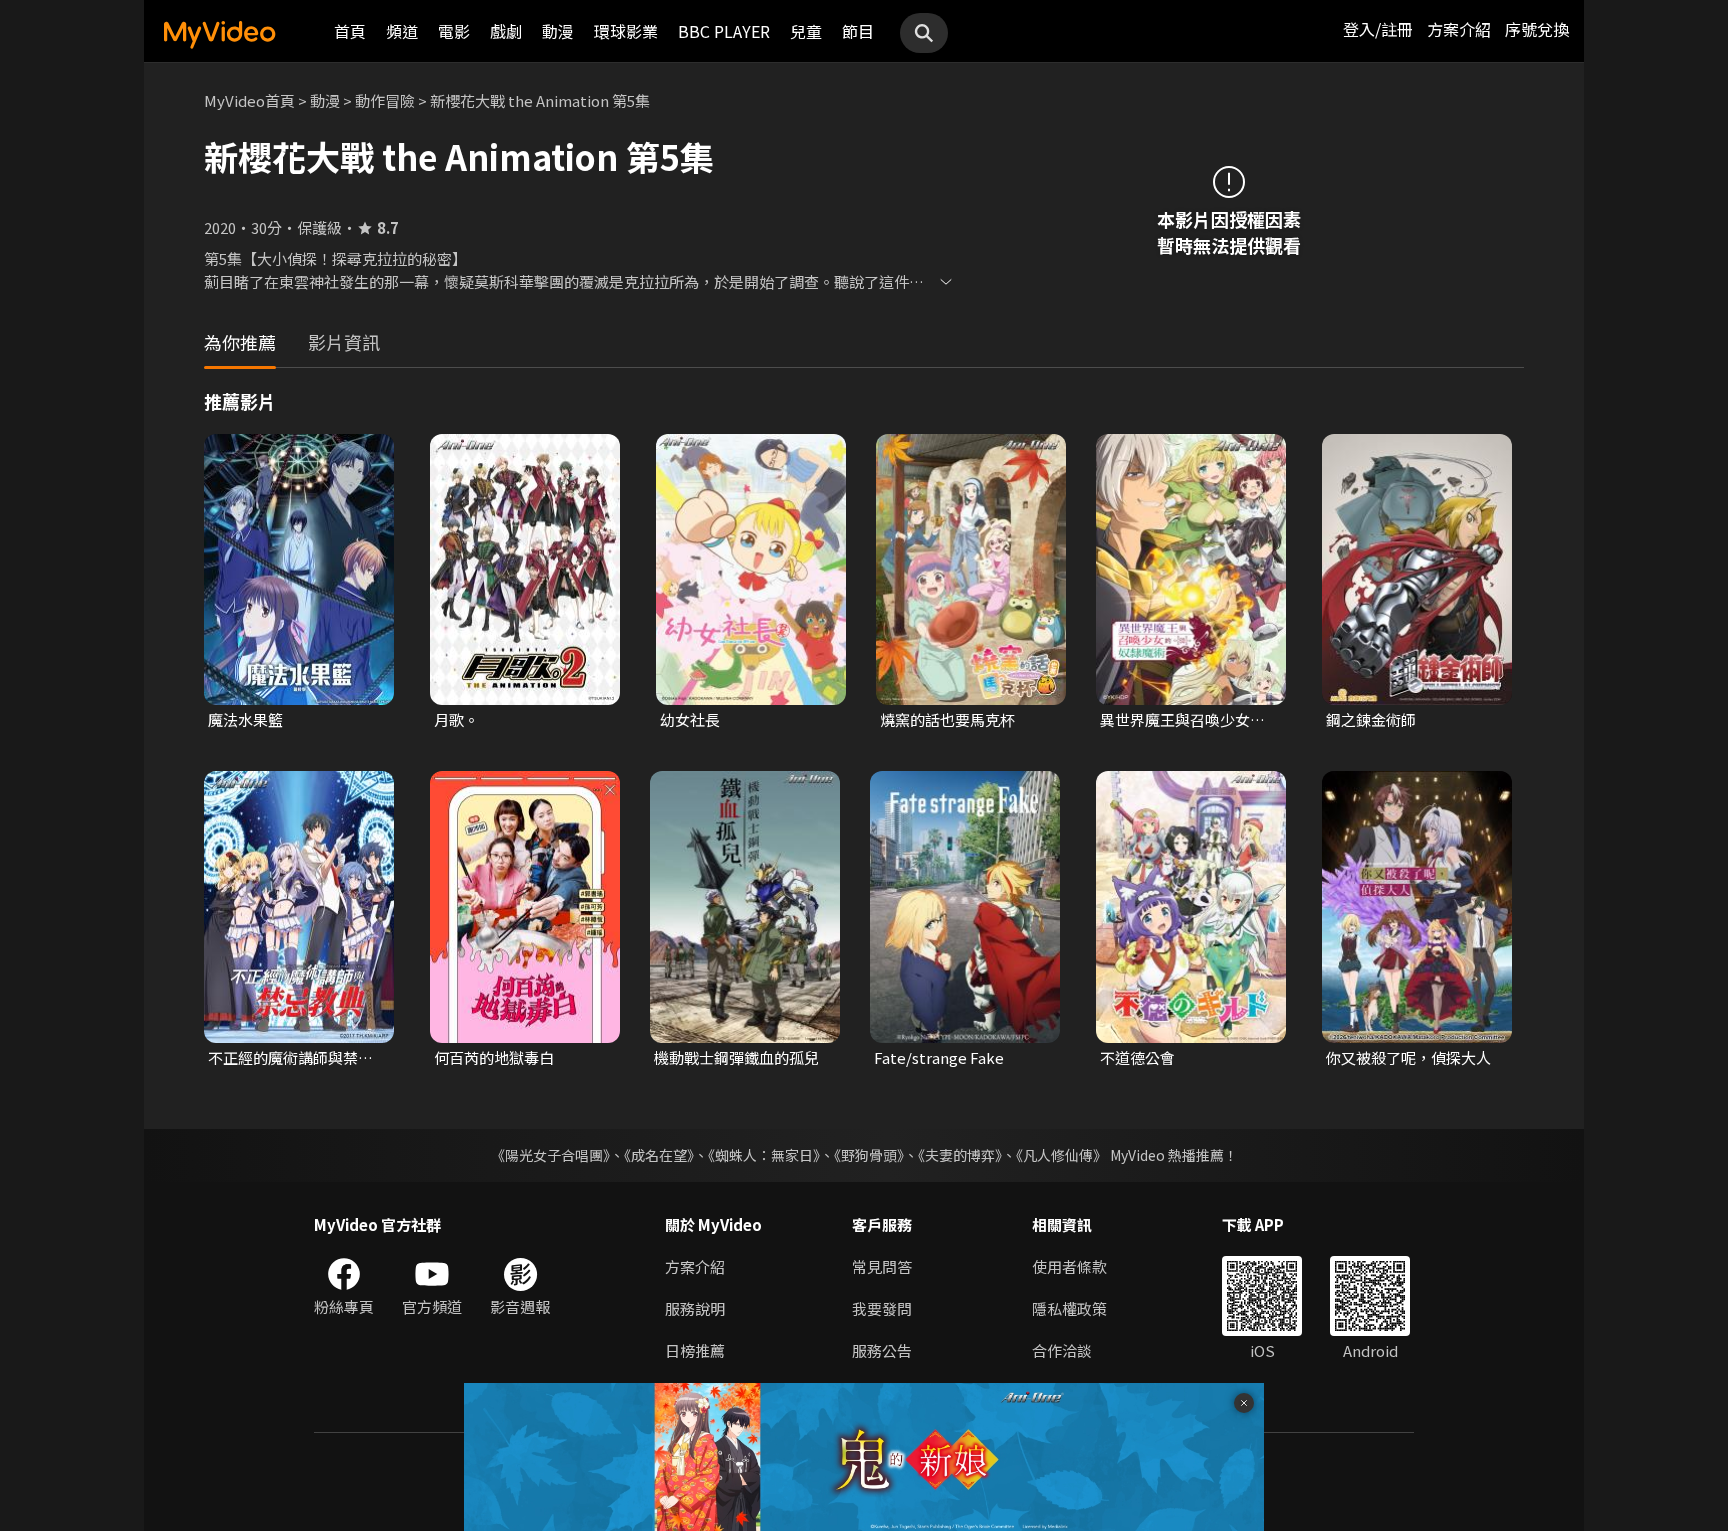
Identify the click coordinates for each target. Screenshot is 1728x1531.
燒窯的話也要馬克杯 (947, 719)
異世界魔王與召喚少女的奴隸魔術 (1182, 720)
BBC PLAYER (724, 31)
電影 (454, 31)
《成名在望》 (659, 1155)
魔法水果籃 (245, 719)
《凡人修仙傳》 (1061, 1155)
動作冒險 (385, 100)
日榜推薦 (695, 1350)
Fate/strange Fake (939, 1057)
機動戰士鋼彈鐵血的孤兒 (736, 1057)
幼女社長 (690, 719)
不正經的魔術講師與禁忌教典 (290, 1058)
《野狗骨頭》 (869, 1155)
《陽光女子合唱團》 (550, 1155)
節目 (858, 31)
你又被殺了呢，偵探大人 (1408, 1057)
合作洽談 (1062, 1350)
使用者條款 (1069, 1266)
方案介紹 (1459, 29)
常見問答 (882, 1266)
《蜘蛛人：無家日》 (764, 1155)
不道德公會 (1137, 1057)
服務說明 (695, 1308)
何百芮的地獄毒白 (494, 1057)
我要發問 (882, 1308)
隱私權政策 (1069, 1308)
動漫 (558, 31)
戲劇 (506, 31)
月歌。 (456, 719)
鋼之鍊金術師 (1371, 719)
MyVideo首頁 (249, 100)
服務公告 (882, 1350)
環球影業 (626, 31)
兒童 (806, 31)
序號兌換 (1537, 29)
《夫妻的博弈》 (960, 1155)
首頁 (350, 31)
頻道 (402, 31)
